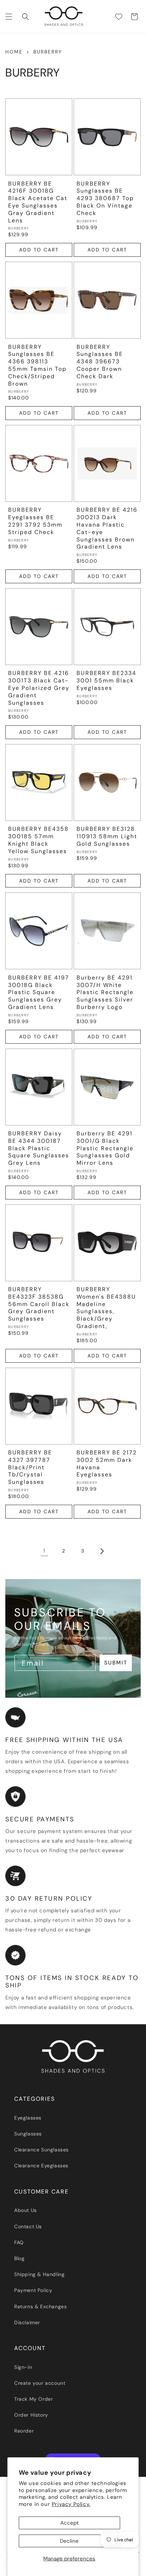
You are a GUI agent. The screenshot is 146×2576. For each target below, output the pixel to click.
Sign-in (23, 2367)
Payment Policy (33, 2290)
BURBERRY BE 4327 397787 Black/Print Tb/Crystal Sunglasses (30, 1467)
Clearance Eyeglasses (41, 2166)
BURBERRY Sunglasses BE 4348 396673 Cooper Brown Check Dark (100, 362)
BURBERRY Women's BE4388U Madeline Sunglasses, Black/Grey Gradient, (106, 1308)
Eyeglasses (28, 2118)
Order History (31, 2415)
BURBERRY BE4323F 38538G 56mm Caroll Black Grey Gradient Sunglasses (39, 1304)
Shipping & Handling (39, 2274)
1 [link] (44, 1551)
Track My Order (33, 2399)
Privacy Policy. (71, 2504)
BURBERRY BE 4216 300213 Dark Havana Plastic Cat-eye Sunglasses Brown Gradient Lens (107, 528)
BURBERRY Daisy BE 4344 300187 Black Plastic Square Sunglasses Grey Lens (39, 1148)
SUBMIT (116, 1663)
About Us (26, 2210)
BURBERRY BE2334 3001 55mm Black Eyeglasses (106, 681)
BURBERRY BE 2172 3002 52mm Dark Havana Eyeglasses (107, 1464)
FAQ (19, 2242)
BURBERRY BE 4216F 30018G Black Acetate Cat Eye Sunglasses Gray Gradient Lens (38, 202)
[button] (9, 17)
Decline (69, 2541)
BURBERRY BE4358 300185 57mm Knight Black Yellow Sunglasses (38, 840)
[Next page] (102, 1551)
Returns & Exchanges (40, 2307)
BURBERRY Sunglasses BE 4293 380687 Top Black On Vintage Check (105, 198)
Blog (19, 2258)
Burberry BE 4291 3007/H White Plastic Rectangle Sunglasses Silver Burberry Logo (105, 992)
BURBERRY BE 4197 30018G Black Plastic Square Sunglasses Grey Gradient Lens (39, 992)
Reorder (24, 2431)
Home (14, 52)
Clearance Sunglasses (41, 2150)
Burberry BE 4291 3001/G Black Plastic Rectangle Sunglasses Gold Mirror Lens (105, 1148)
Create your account (40, 2383)
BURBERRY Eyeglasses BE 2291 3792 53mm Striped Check (35, 521)
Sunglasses (28, 2134)
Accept (69, 2523)
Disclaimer (27, 2322)
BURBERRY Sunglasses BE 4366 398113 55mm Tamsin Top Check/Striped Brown (37, 365)
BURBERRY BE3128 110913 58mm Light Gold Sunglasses (107, 836)
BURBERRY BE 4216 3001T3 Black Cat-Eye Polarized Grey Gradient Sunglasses (39, 688)
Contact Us (28, 2226)
